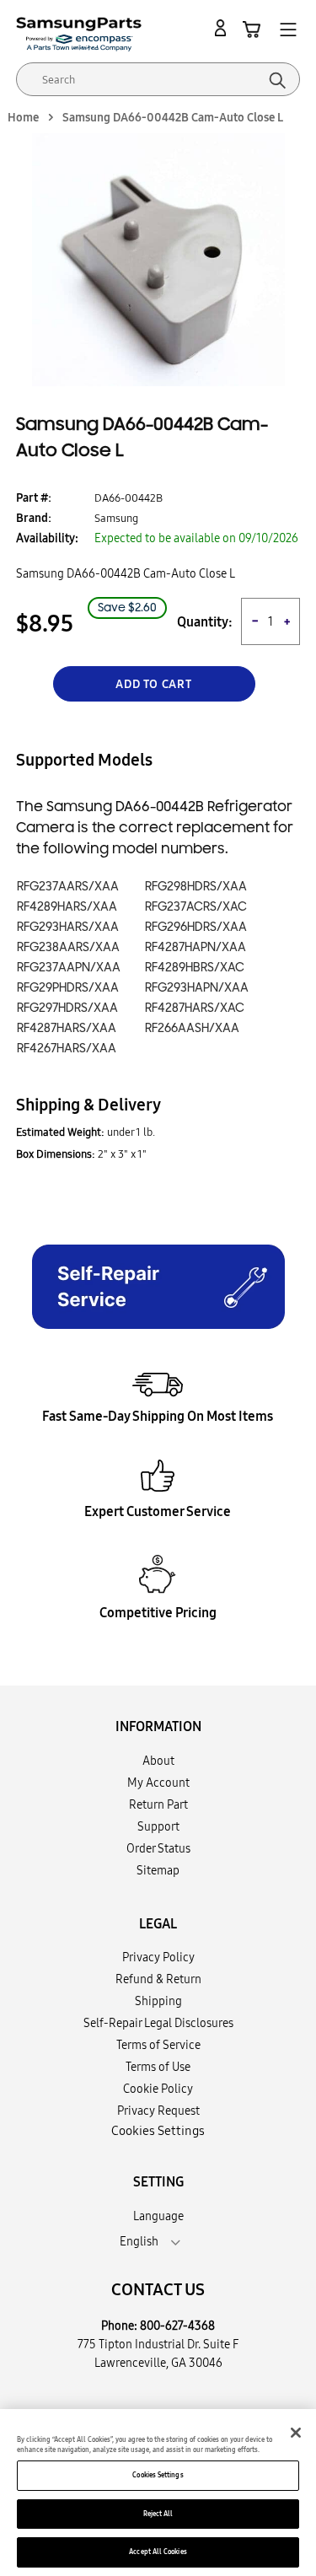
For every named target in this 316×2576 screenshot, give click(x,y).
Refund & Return (158, 1979)
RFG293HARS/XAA (68, 927)
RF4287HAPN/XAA (195, 947)
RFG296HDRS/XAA (196, 927)
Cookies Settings (158, 2475)
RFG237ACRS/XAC (196, 907)
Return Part (158, 1804)
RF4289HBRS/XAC (195, 968)
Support (158, 1826)
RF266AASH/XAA (192, 1028)
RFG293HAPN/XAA (197, 988)
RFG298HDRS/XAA (196, 887)
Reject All (158, 2514)
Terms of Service (158, 2045)
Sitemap (158, 1870)
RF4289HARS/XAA (67, 907)
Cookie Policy (158, 2089)
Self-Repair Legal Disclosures (158, 2023)
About (158, 1761)
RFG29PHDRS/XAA (68, 988)
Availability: (47, 538)
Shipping (158, 2001)
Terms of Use (158, 2067)
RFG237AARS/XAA (68, 887)
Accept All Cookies (158, 2552)
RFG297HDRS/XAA (67, 1008)
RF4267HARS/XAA (67, 1049)
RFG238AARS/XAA (68, 947)
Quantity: (205, 622)
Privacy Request (158, 2111)
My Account (158, 1783)
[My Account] (223, 29)
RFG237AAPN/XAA (69, 968)
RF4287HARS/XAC (195, 1008)
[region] (158, 2493)
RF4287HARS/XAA (67, 1028)
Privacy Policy (158, 1957)
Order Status (158, 1848)
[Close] (296, 2433)
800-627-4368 (177, 2326)
